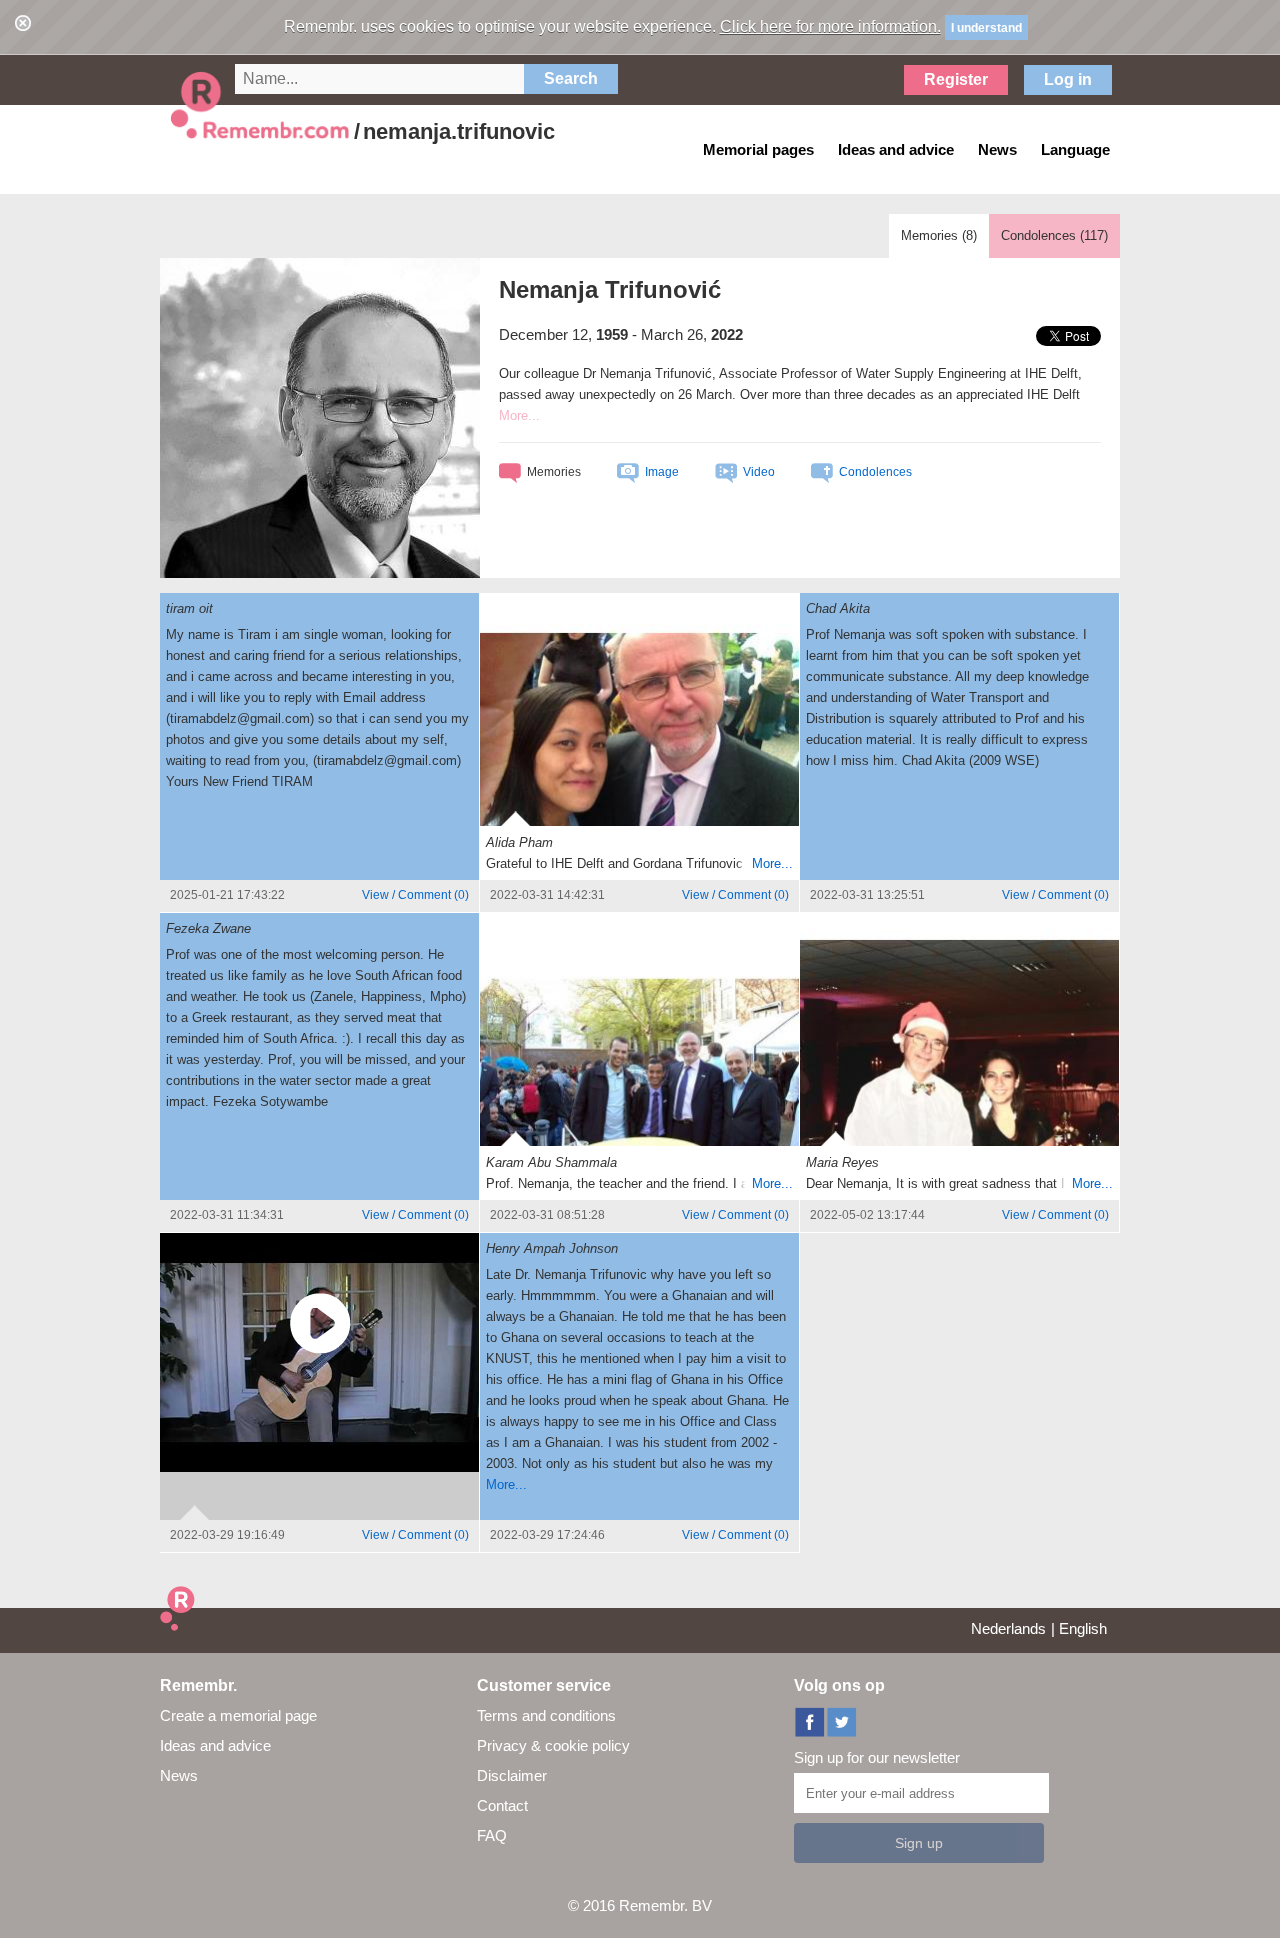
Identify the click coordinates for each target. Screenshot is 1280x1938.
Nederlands (1008, 1628)
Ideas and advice (215, 1745)
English (1083, 1628)
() (415, 895)
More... (772, 863)
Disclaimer (512, 1775)
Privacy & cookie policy (553, 1745)
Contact (502, 1805)
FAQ (492, 1835)
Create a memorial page (238, 1715)
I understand (986, 28)
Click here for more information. (830, 26)
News (179, 1775)
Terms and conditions (546, 1715)
